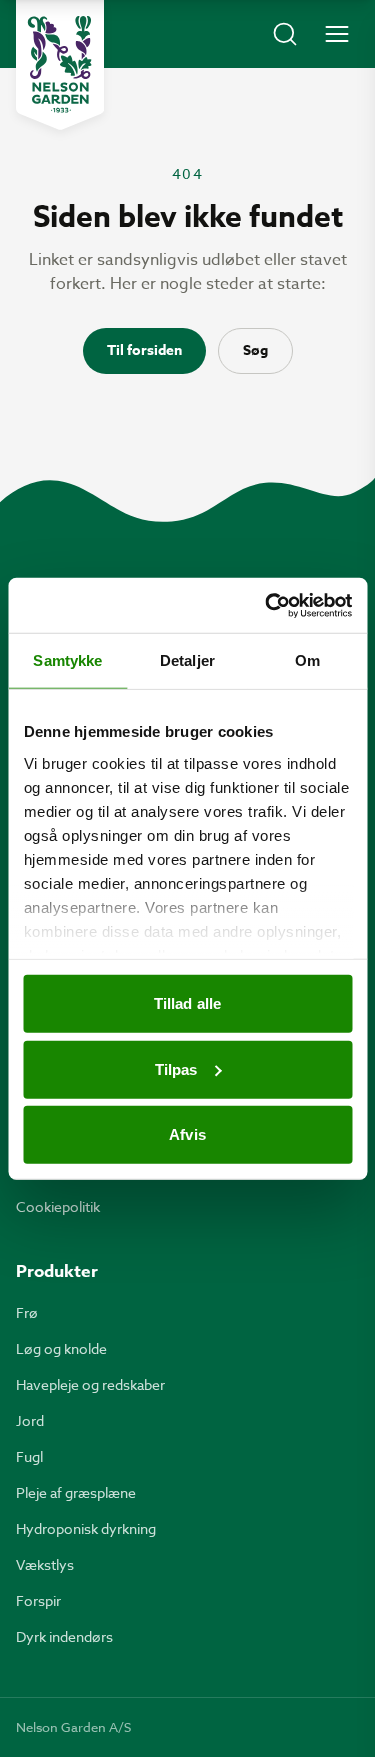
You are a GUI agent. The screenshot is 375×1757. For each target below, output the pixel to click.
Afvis (187, 1134)
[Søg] (285, 34)
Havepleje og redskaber (90, 1384)
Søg (255, 350)
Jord (30, 1420)
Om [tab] (307, 660)
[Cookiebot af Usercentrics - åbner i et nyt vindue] (267, 605)
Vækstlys (45, 1564)
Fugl (29, 1456)
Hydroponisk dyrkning (86, 1528)
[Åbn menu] (337, 34)
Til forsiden (144, 350)
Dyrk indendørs (64, 1636)
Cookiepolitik (58, 1206)
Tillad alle (187, 1003)
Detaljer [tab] (187, 660)
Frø (27, 1312)
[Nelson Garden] (60, 65)
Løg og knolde (61, 1348)
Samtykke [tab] (67, 660)
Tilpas (176, 1068)
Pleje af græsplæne (76, 1492)
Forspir (38, 1600)
